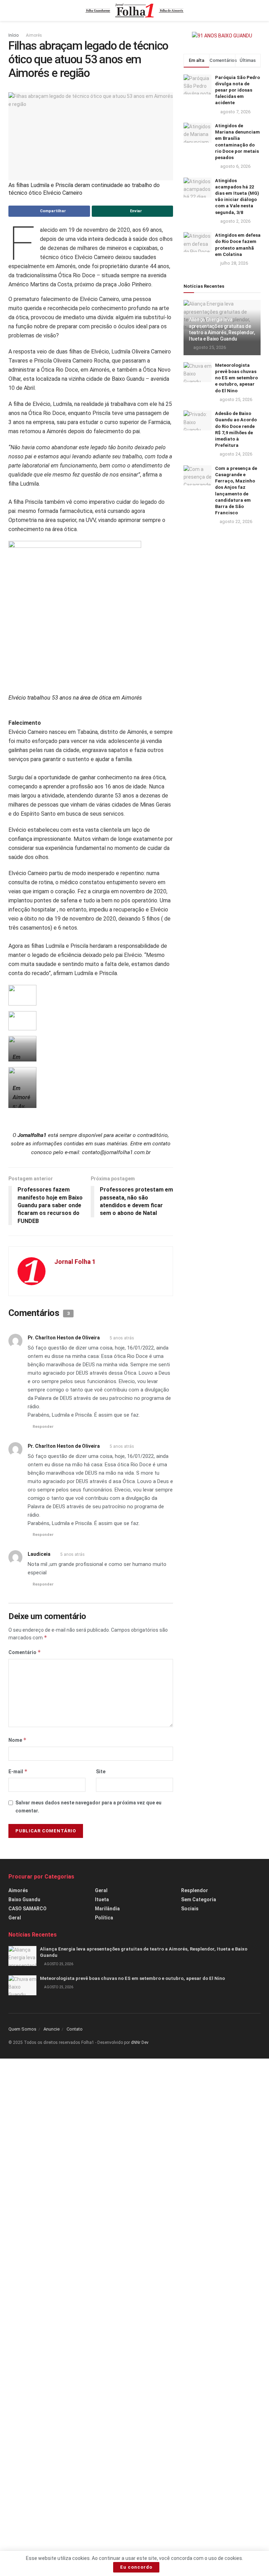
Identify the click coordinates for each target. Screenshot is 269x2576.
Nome (18, 1740)
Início (13, 35)
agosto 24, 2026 (235, 454)
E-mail (18, 1771)
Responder (43, 1427)
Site (101, 1772)
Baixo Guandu (24, 1899)
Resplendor (195, 1890)
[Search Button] (258, 10)
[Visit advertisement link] (222, 36)
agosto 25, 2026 (209, 347)
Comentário (25, 1652)
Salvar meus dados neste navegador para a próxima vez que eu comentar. (88, 1806)
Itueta (102, 1899)
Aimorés (34, 35)
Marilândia (107, 1909)
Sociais (190, 1909)
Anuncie (51, 2029)
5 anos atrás (122, 1338)
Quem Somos (22, 2029)
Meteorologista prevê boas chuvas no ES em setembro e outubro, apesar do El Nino (236, 378)
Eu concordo (136, 2567)
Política (104, 1918)
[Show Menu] (11, 10)
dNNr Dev (140, 2042)
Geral (15, 1918)
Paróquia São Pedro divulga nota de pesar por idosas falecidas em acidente (237, 90)
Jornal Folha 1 (75, 1262)
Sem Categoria (199, 1899)
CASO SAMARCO (27, 1909)
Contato (75, 2029)
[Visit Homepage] (134, 10)
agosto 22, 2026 (235, 521)
